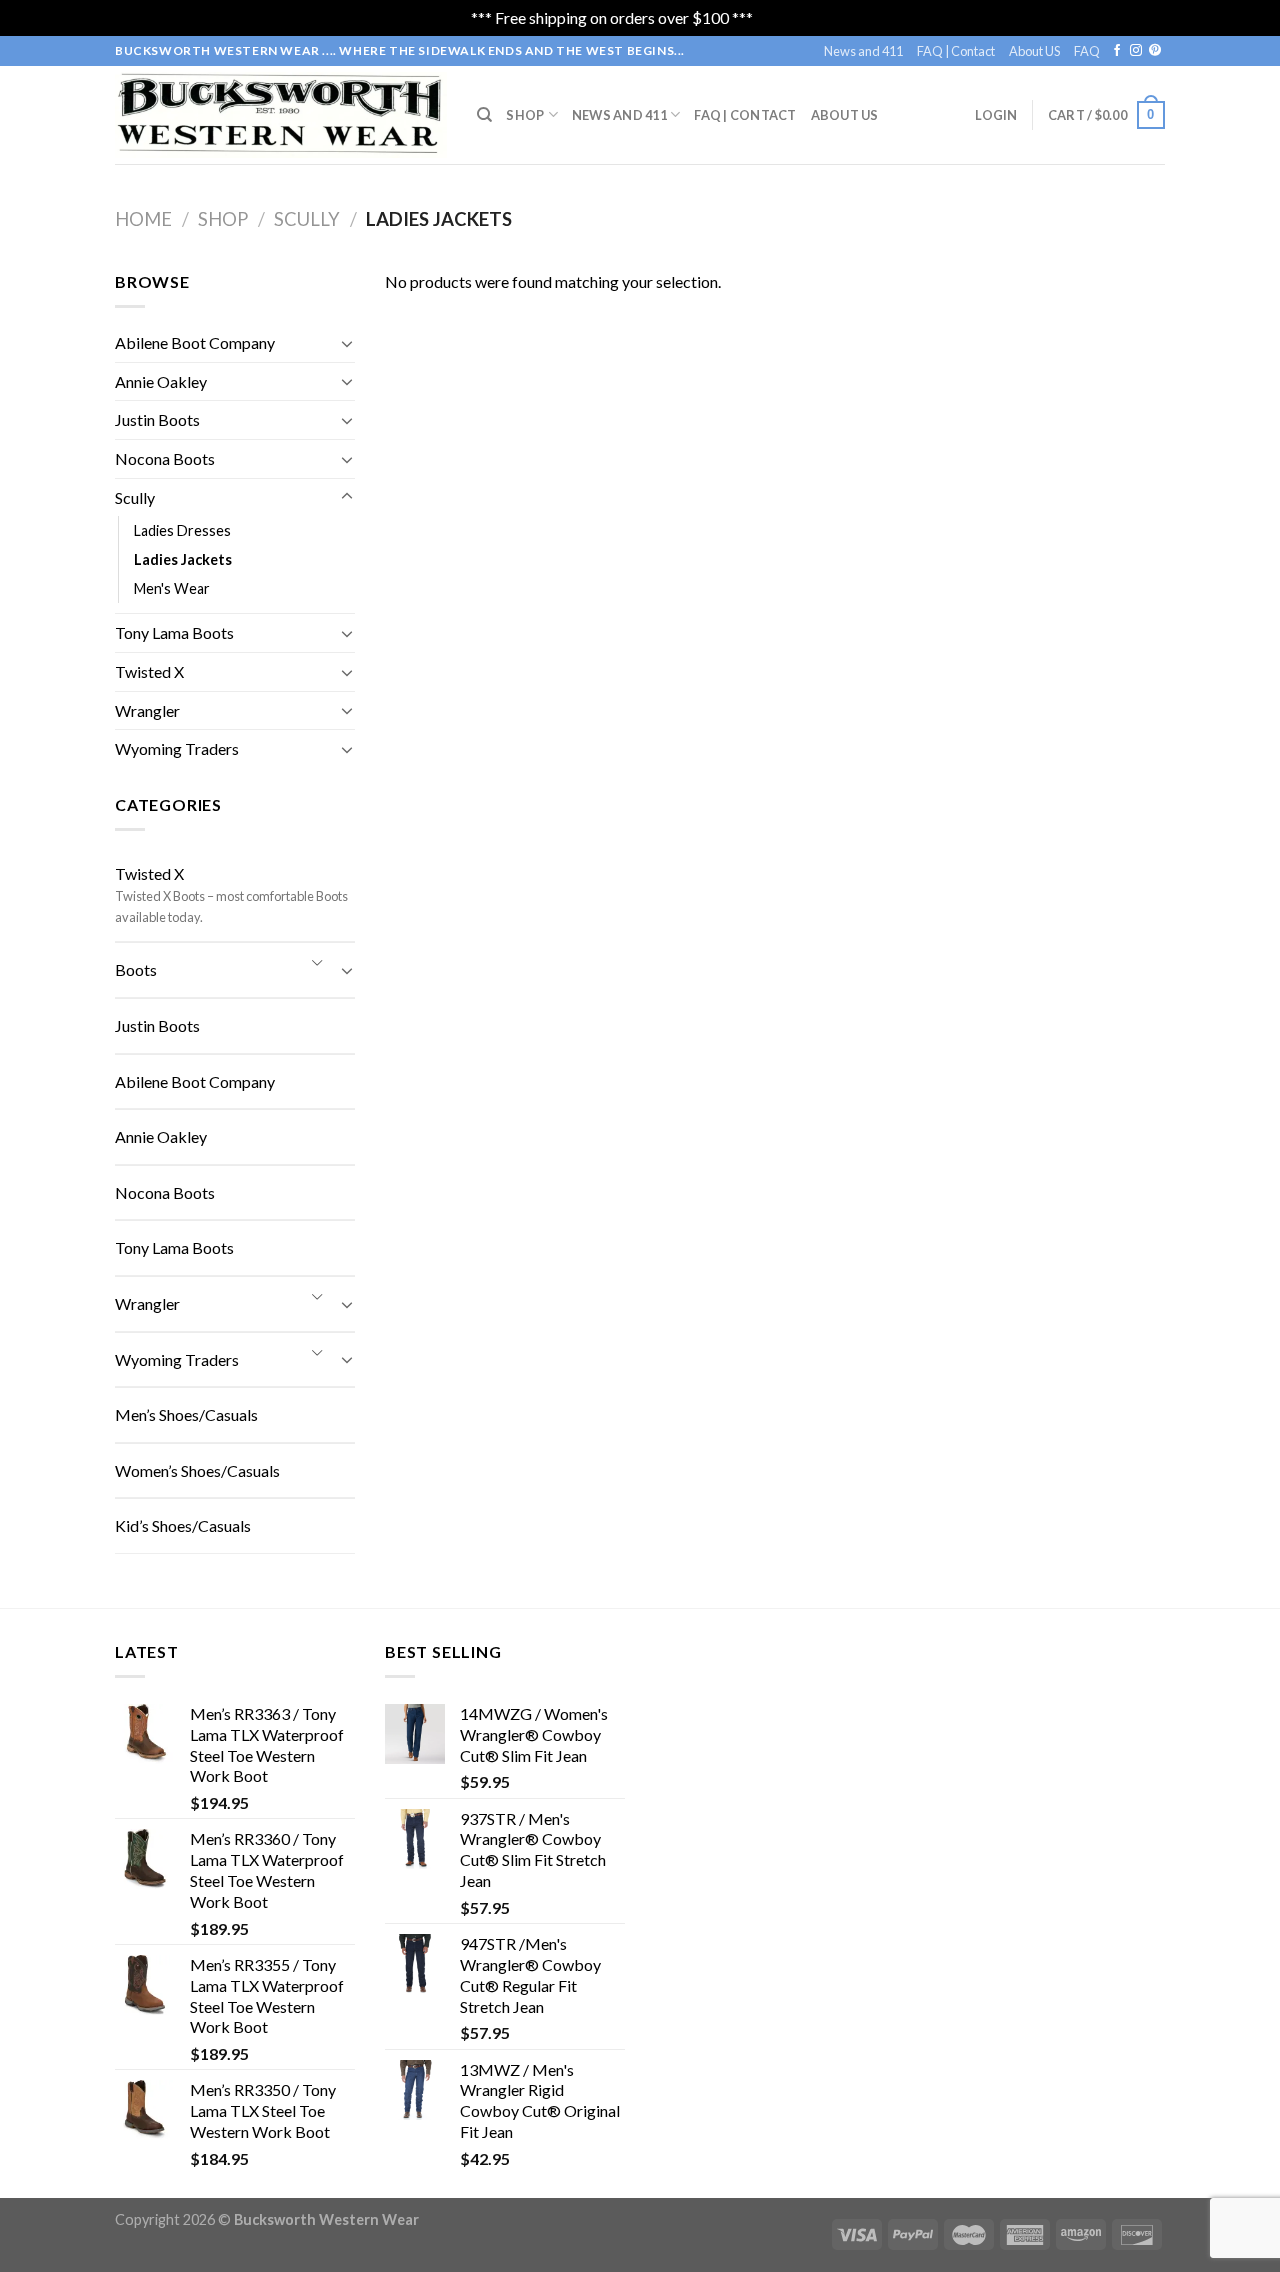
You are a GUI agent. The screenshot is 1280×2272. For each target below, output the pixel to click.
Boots (136, 969)
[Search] (484, 115)
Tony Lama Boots (174, 632)
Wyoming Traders (177, 748)
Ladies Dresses (182, 530)
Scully (307, 219)
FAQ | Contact (956, 51)
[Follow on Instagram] (1136, 51)
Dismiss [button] (783, 17)
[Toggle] (347, 343)
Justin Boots (157, 419)
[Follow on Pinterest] (1155, 51)
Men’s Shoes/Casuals (186, 1414)
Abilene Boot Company (195, 342)
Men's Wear (172, 588)
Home (143, 219)
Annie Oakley (161, 381)
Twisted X (149, 671)
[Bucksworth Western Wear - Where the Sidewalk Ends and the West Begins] (281, 114)
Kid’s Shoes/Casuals (183, 1525)
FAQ (1087, 51)
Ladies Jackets (183, 559)
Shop (525, 115)
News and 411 (863, 51)
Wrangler (147, 710)
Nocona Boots (165, 458)
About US (1034, 51)
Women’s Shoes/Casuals (197, 1470)
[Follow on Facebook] (1117, 51)
